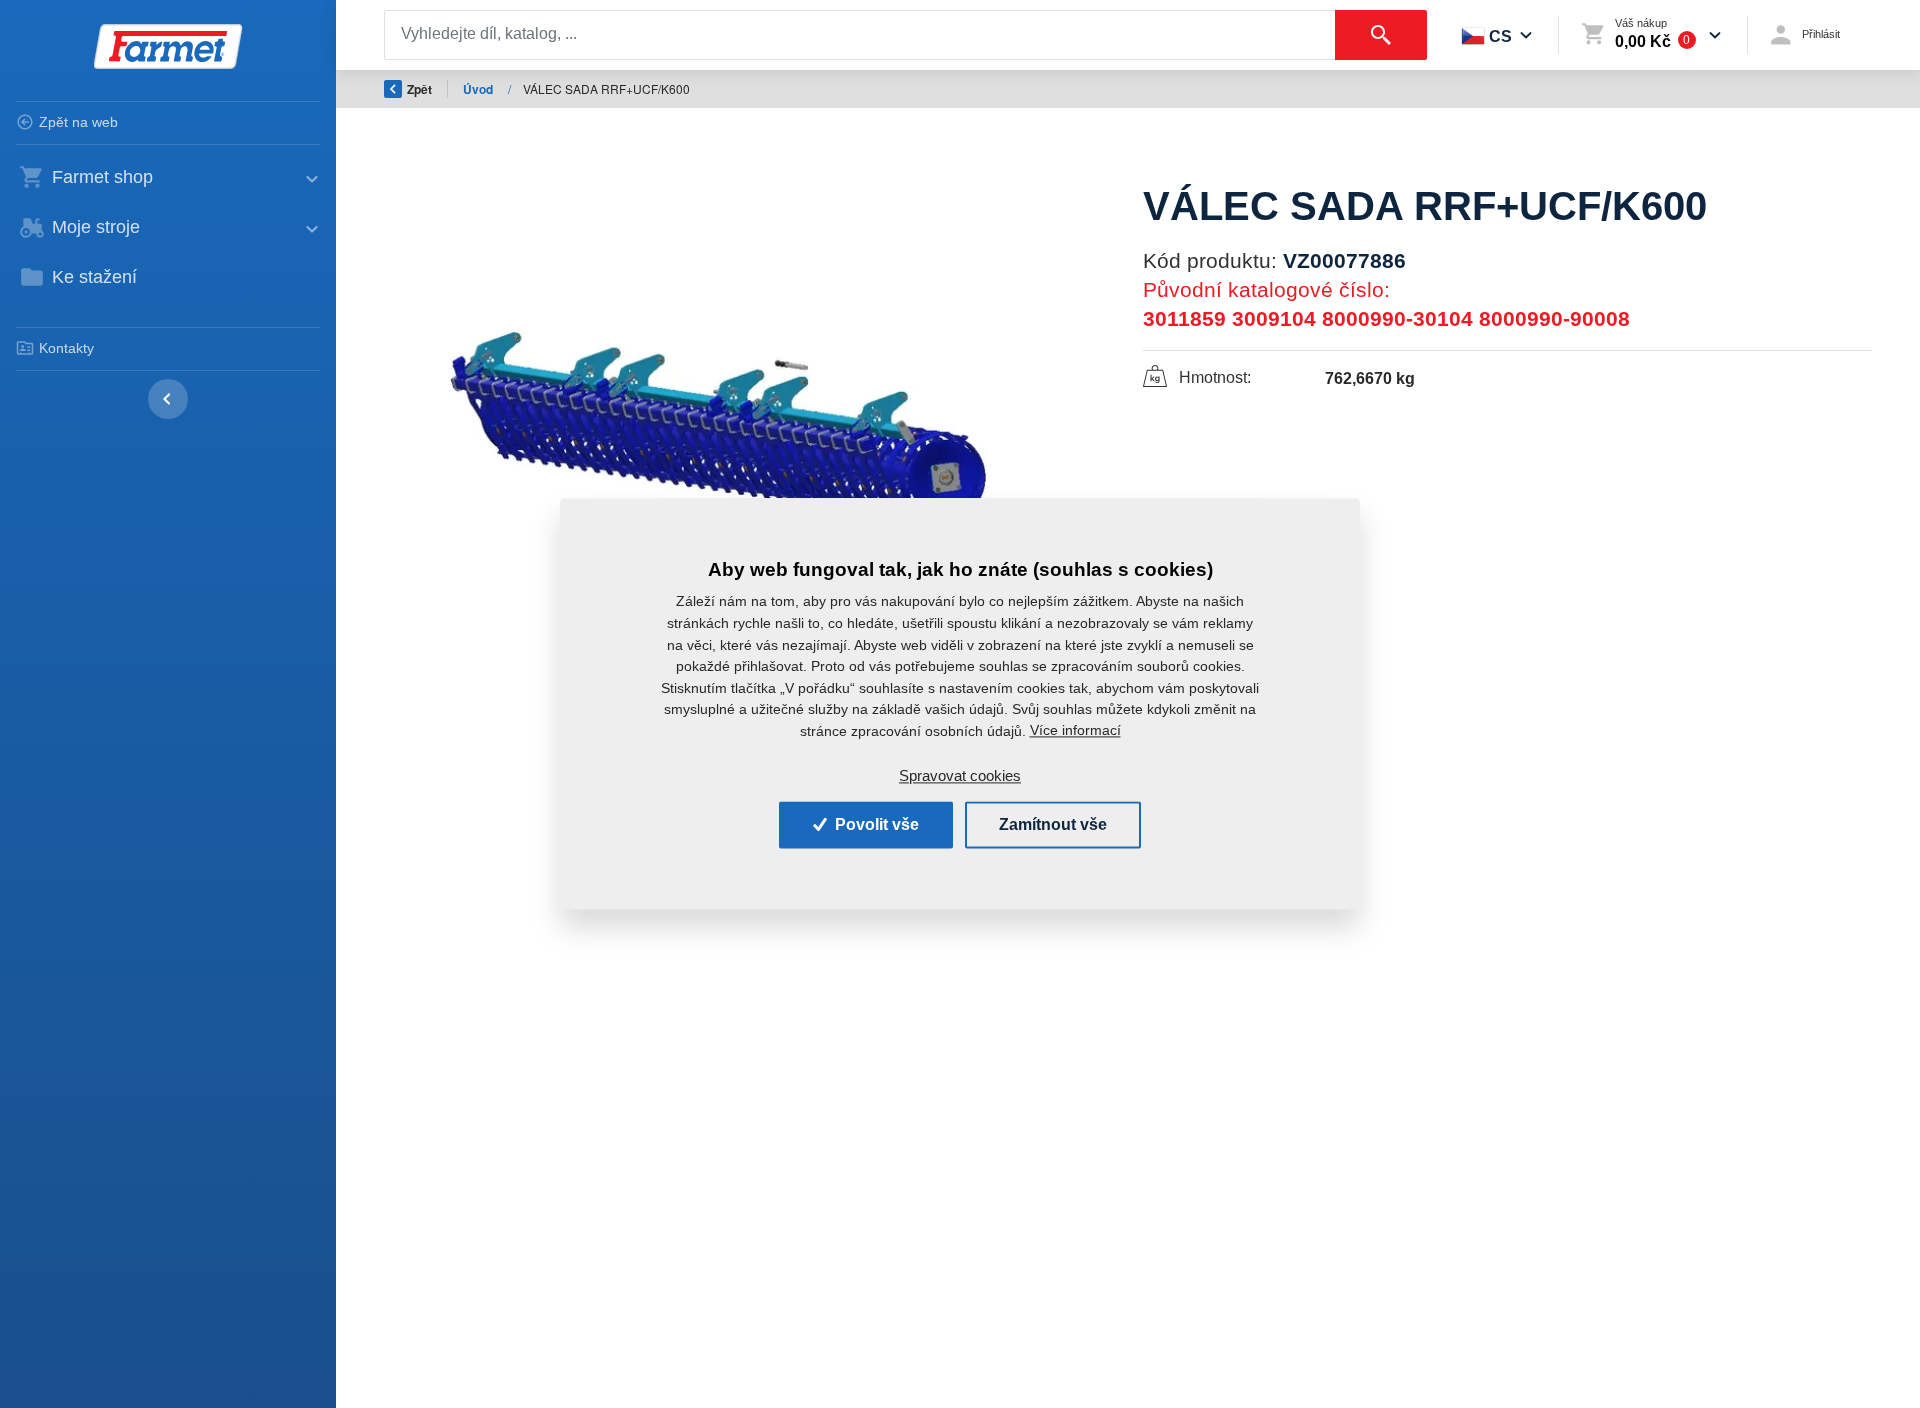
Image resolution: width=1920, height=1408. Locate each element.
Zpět (419, 89)
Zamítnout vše (1053, 824)
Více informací (1075, 731)
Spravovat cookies (960, 775)
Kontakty (66, 348)
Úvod (479, 89)
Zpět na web (78, 122)
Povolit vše (875, 824)
